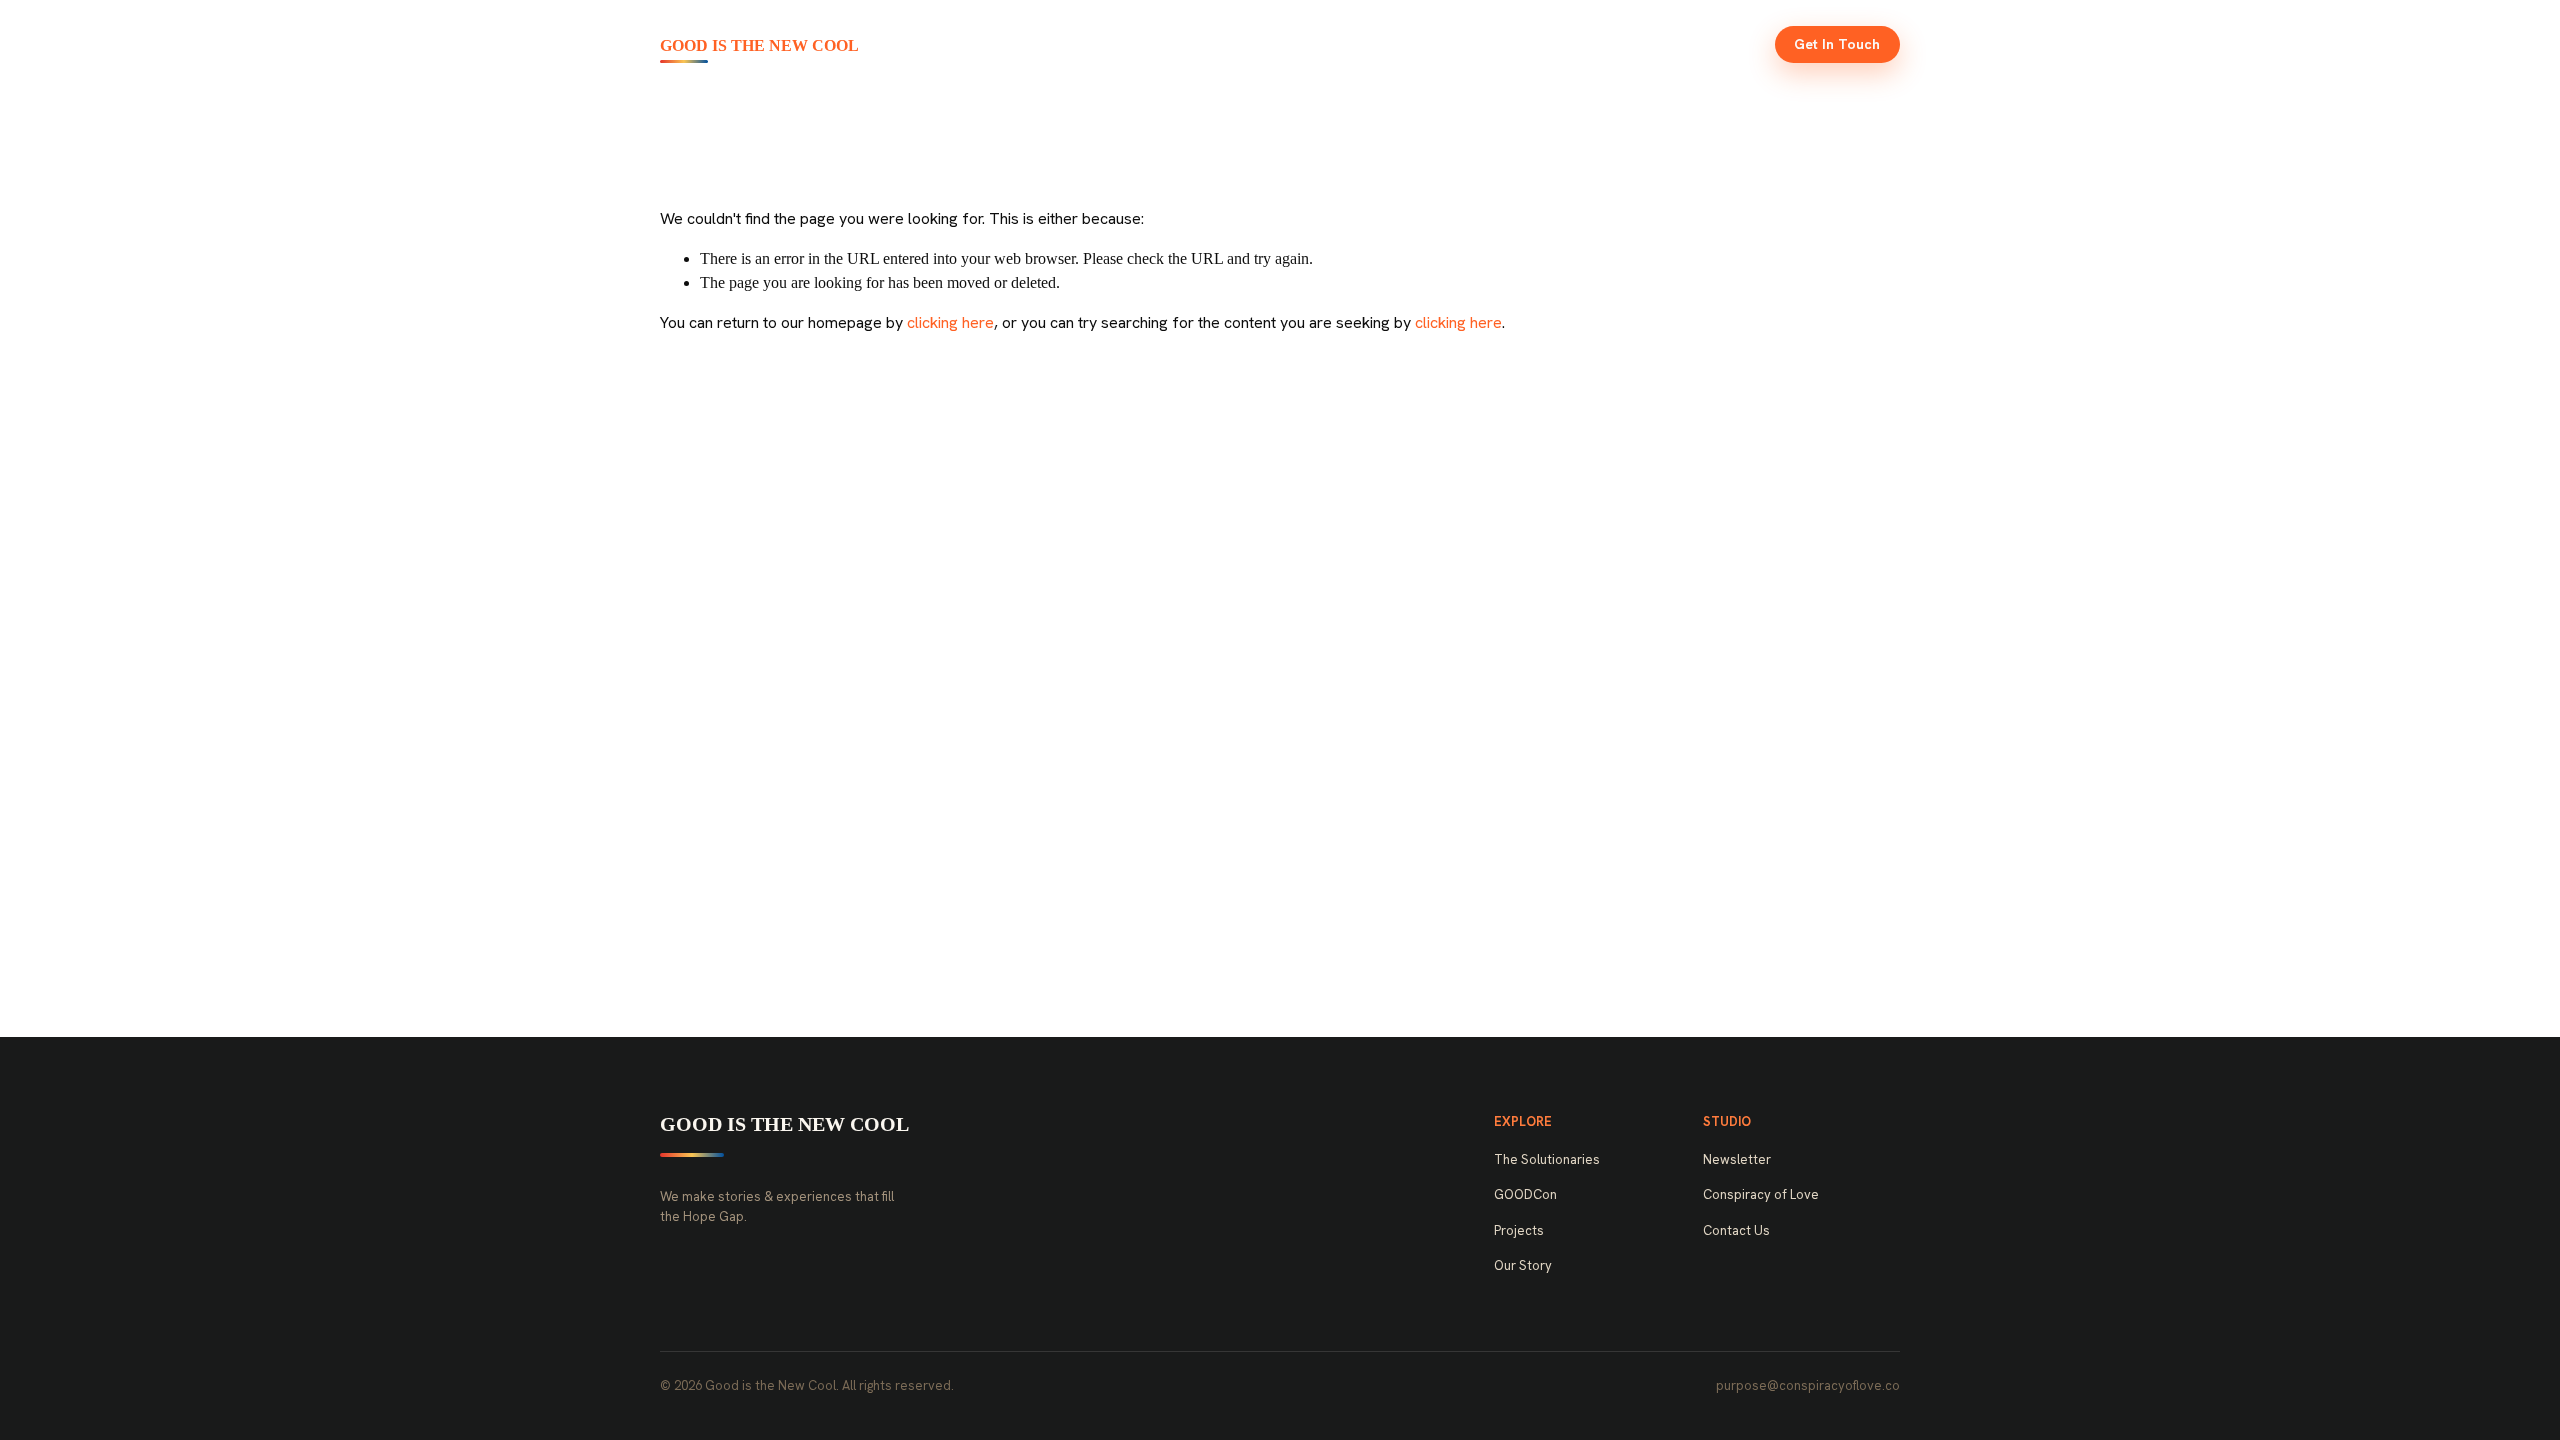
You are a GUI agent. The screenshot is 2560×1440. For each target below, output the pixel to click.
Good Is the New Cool (759, 45)
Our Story (1585, 44)
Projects (1482, 44)
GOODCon (1377, 44)
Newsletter (1696, 44)
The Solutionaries (1240, 44)
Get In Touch (1837, 44)
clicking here (950, 322)
